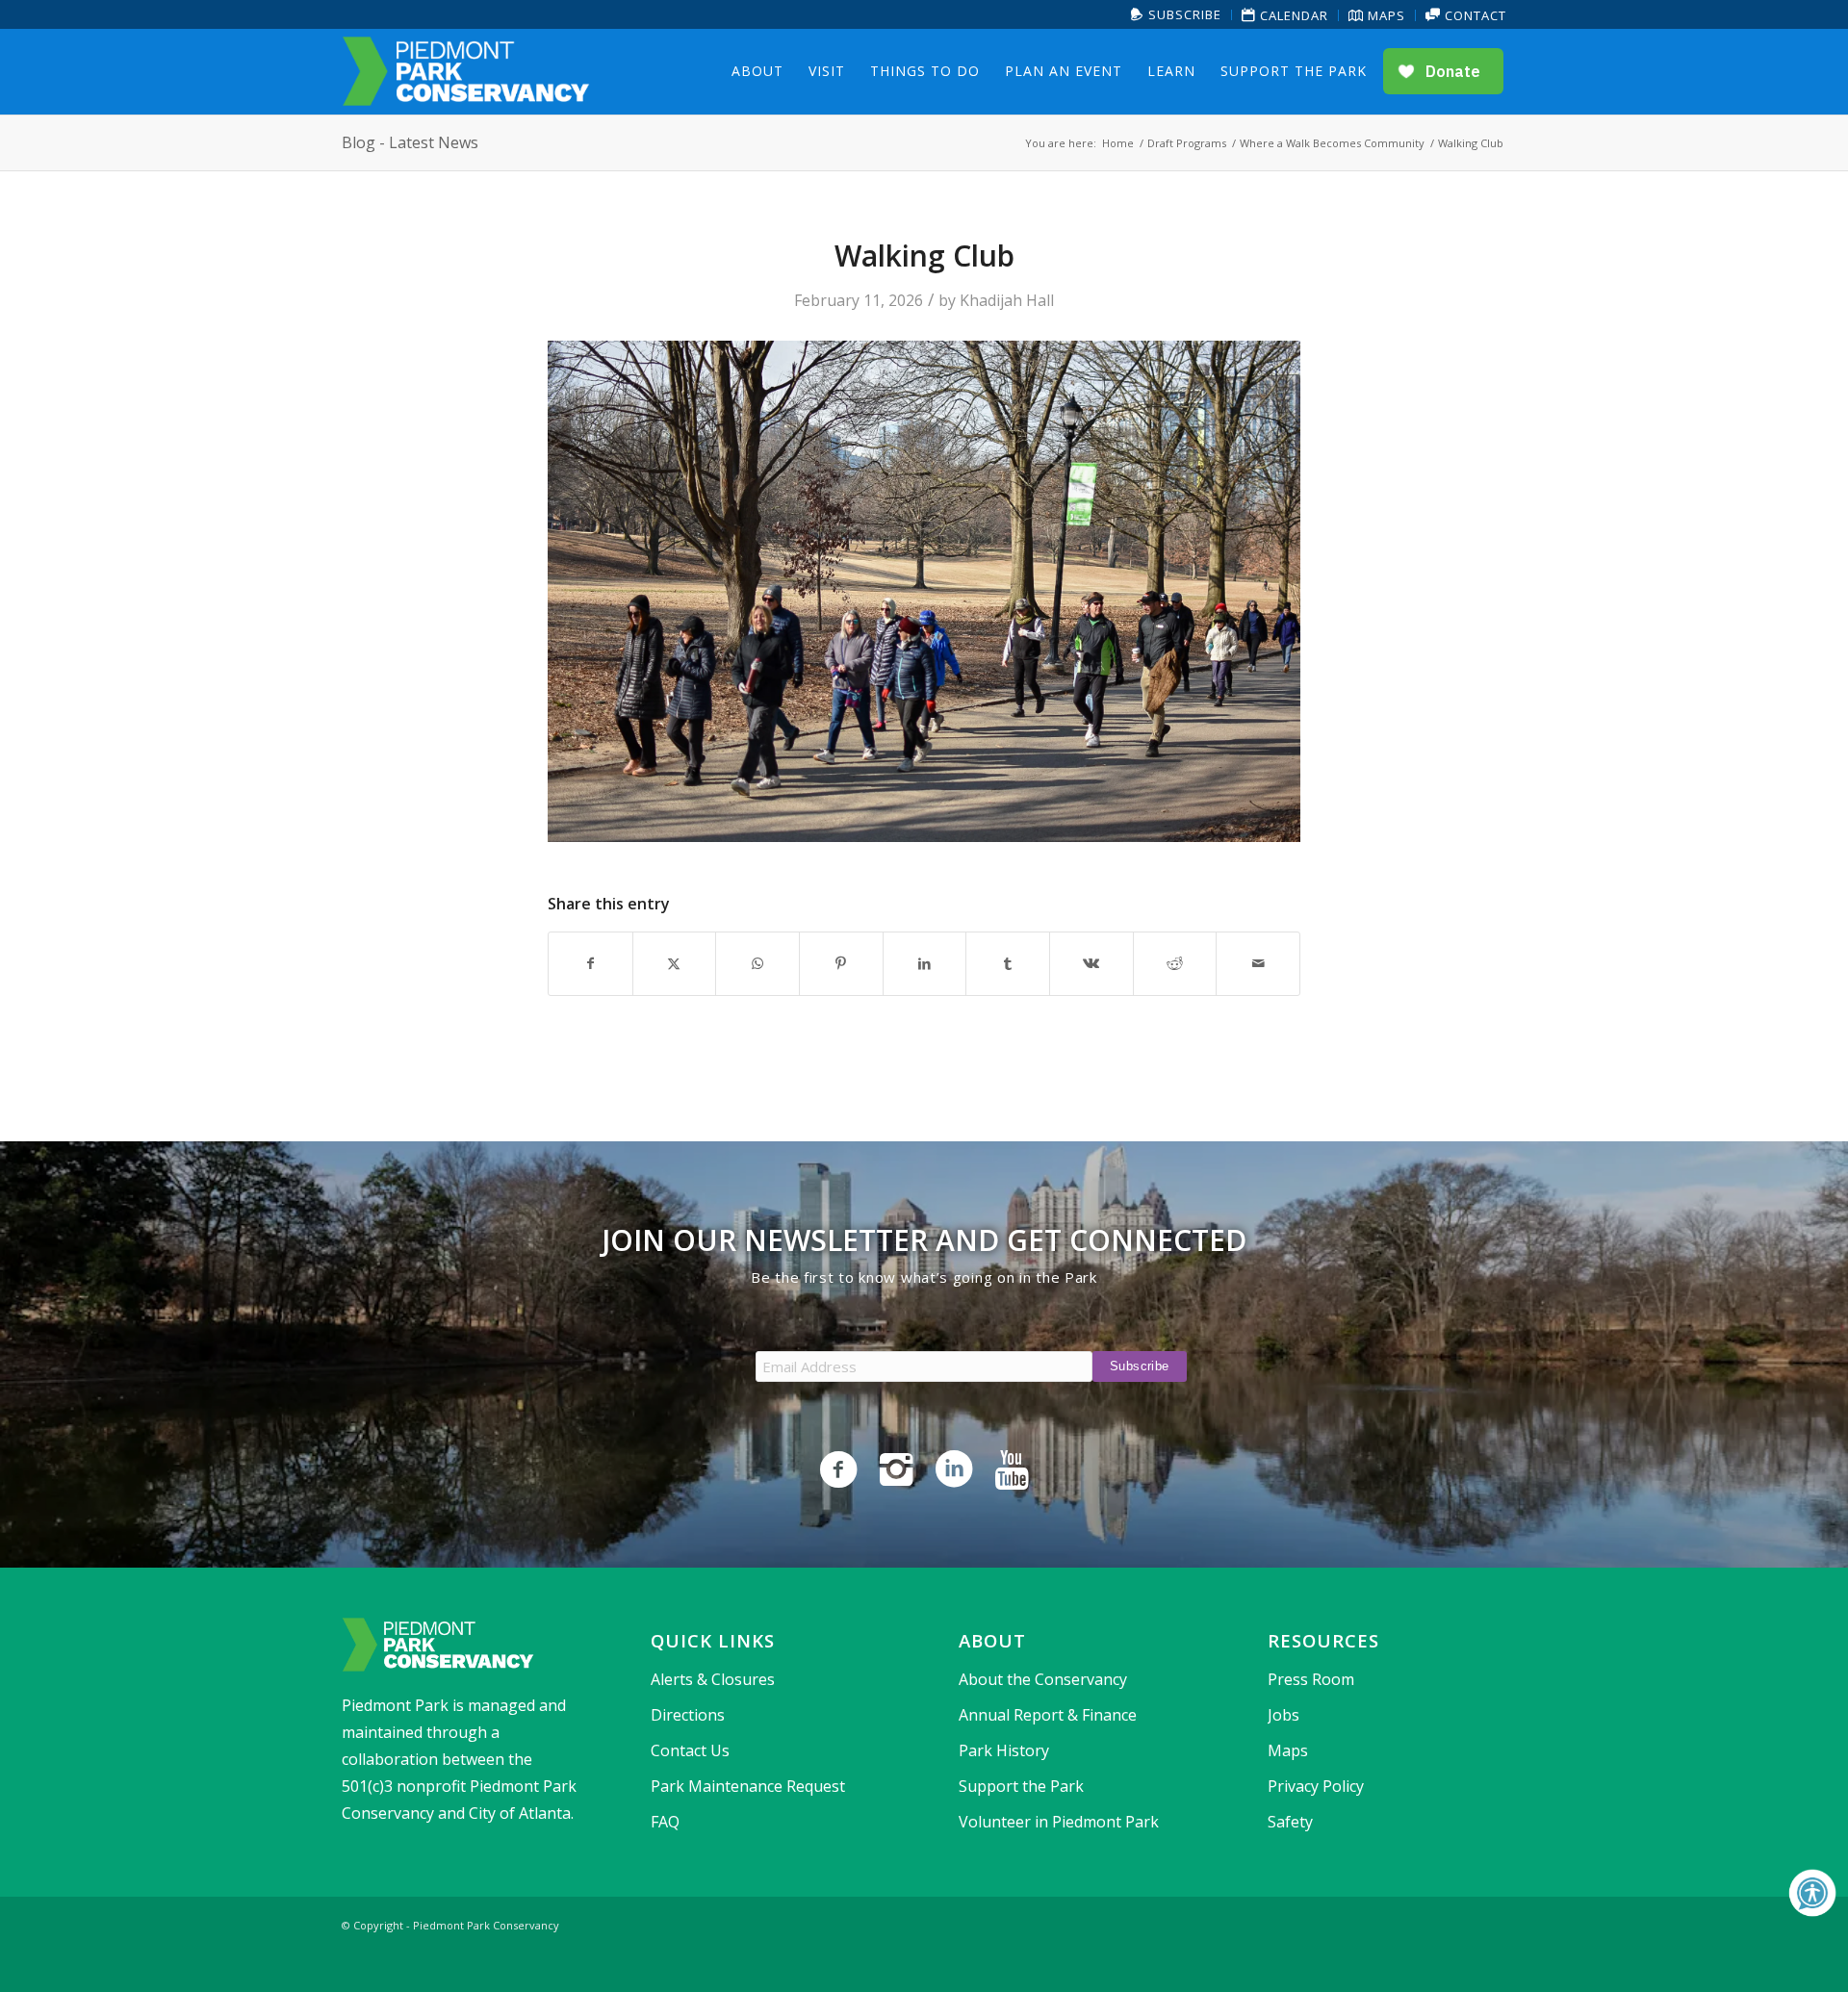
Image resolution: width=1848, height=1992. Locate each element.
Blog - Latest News (410, 142)
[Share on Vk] (1091, 963)
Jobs (1283, 1715)
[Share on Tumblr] (1008, 963)
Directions (688, 1715)
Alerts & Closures (713, 1679)
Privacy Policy (1316, 1786)
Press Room (1311, 1679)
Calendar (1292, 15)
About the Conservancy (1043, 1679)
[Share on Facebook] (590, 963)
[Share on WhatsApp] (757, 963)
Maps (1385, 15)
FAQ (665, 1822)
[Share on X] (675, 963)
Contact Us (690, 1750)
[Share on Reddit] (1175, 963)
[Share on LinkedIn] (925, 963)
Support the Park (1021, 1786)
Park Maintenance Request (748, 1786)
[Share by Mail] (1258, 963)
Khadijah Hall (1007, 300)
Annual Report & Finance (1048, 1715)
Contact (1474, 15)
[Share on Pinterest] (841, 963)
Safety (1290, 1822)
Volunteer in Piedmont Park (1059, 1822)
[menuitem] (1177, 15)
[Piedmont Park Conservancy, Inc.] (466, 71)
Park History (1004, 1750)
